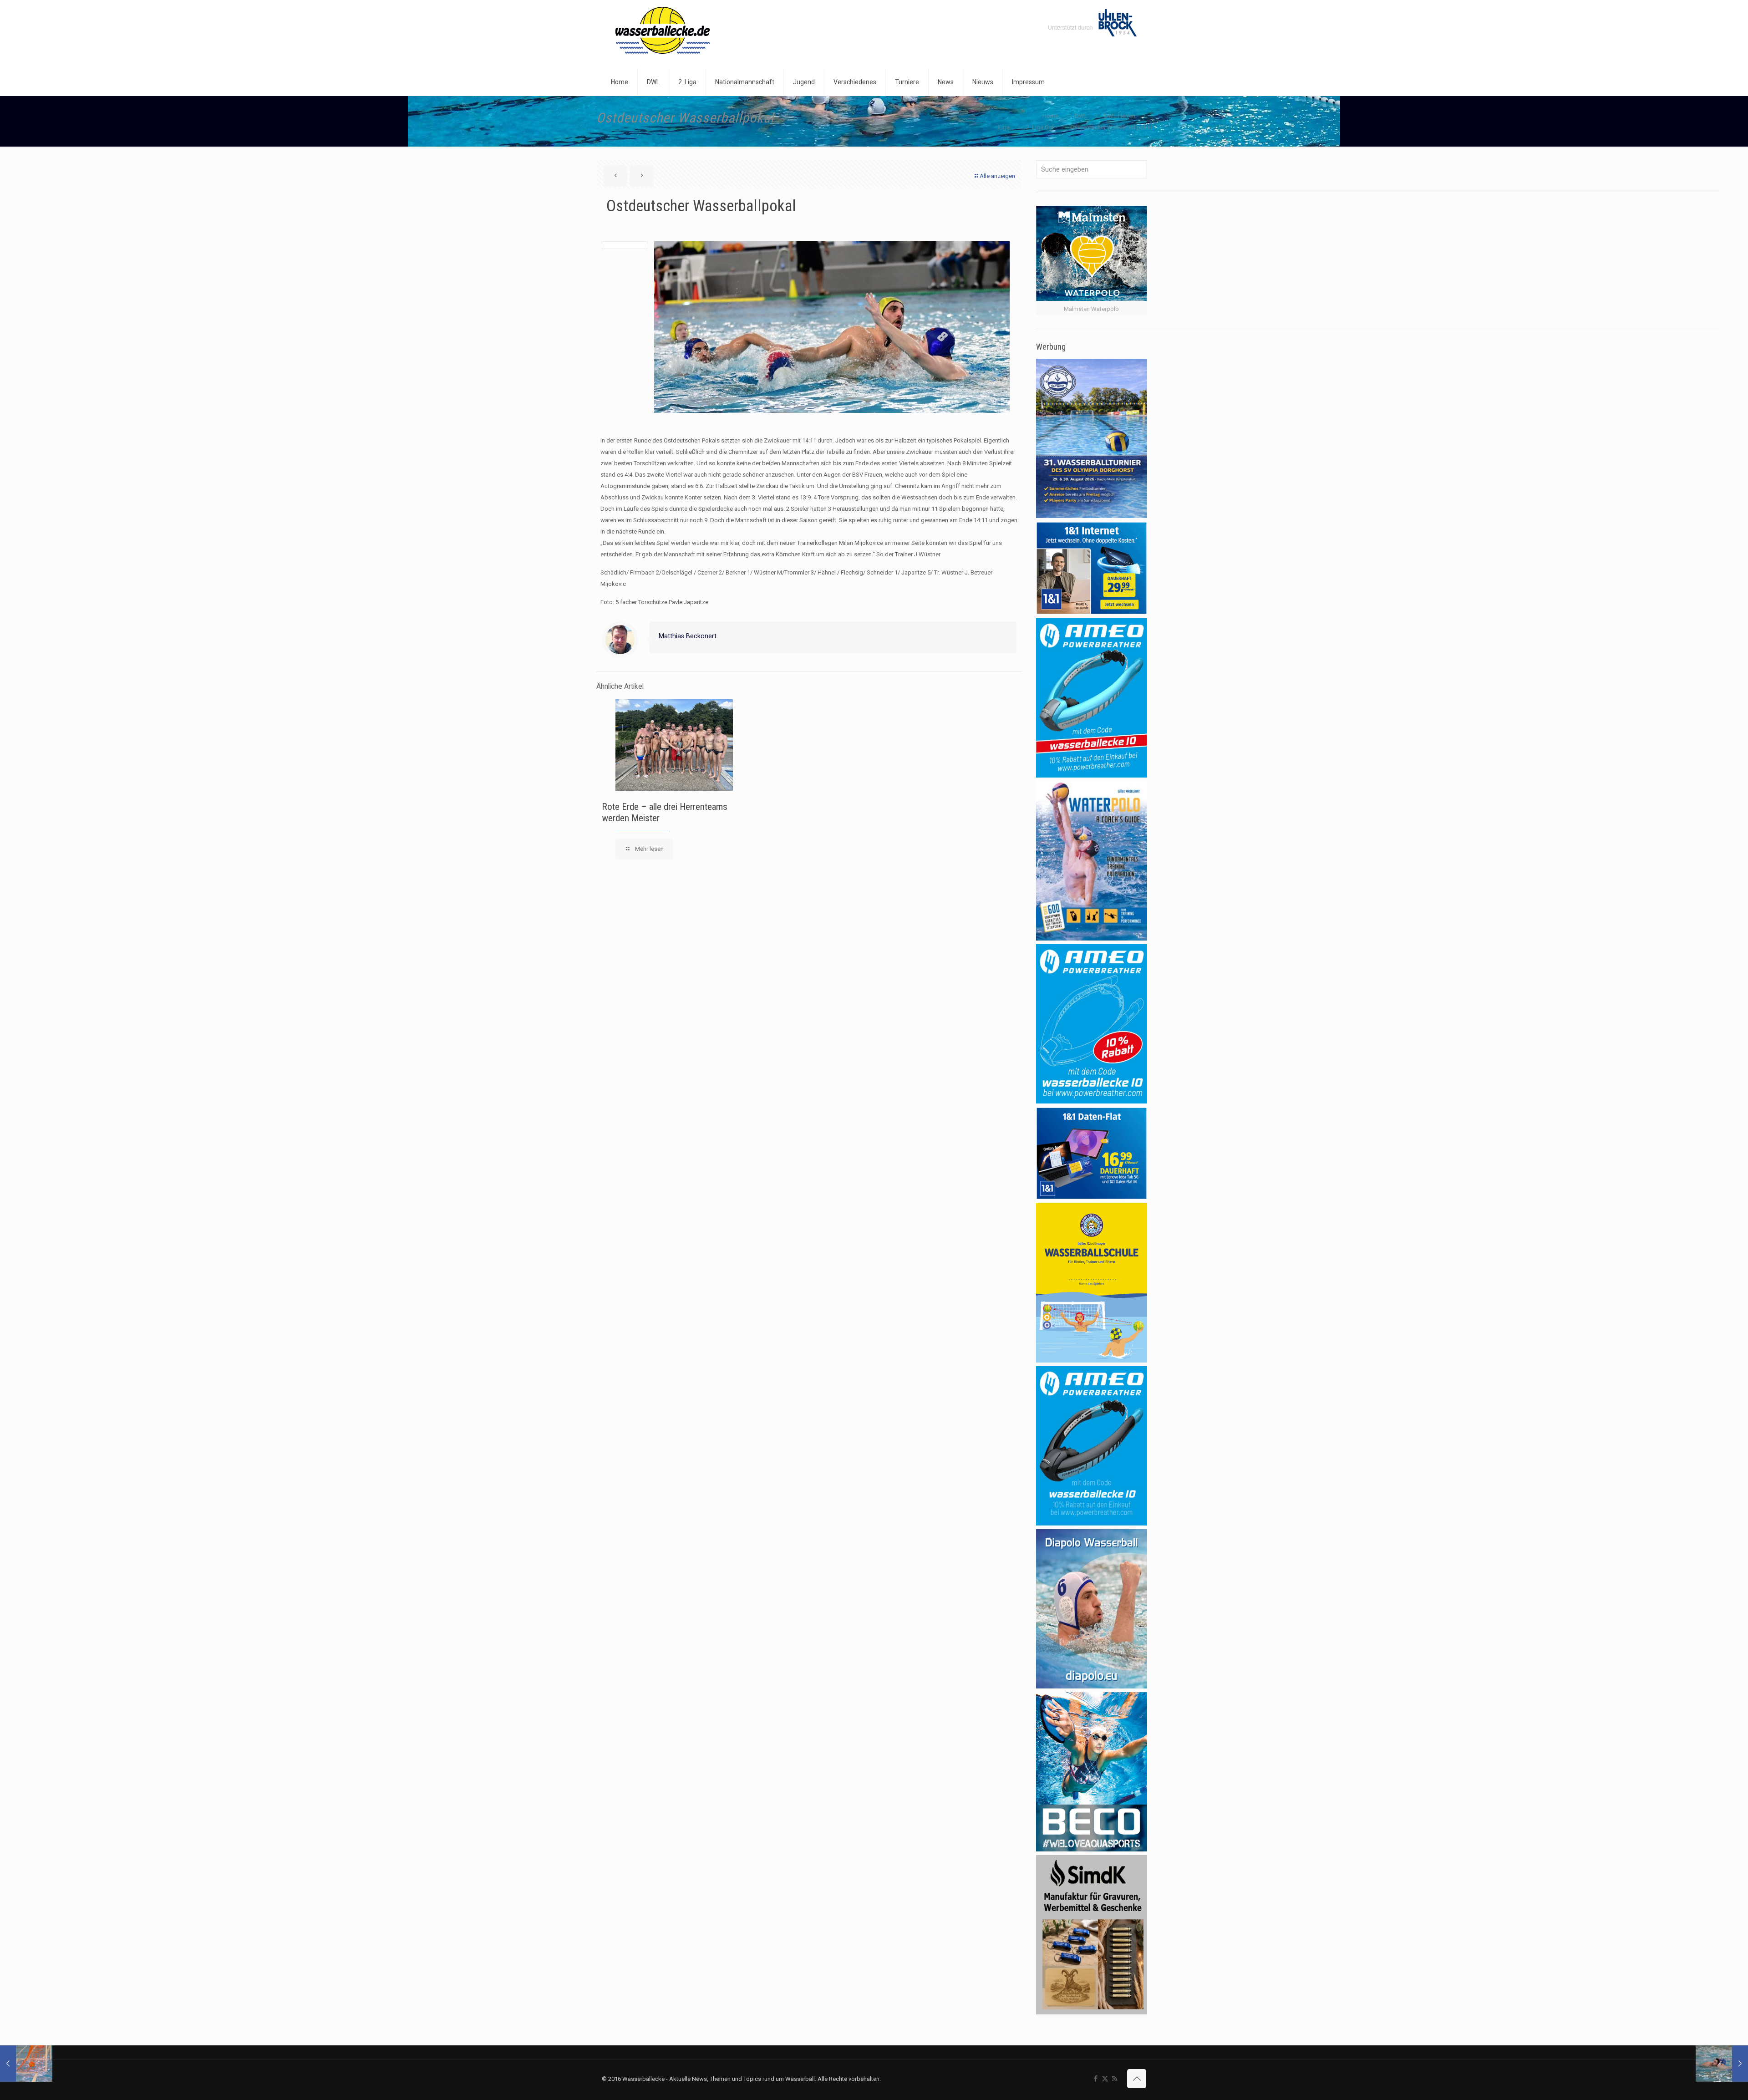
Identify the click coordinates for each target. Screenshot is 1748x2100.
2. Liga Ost (1040, 127)
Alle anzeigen (997, 176)
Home (1050, 116)
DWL (1081, 116)
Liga (1004, 127)
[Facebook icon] (1095, 2079)
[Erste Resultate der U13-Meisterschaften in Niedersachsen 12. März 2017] (26, 2064)
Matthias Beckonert (688, 636)
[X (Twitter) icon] (1105, 2079)
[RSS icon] (1115, 2079)
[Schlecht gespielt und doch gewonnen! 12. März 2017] (1722, 2064)
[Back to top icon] (1137, 2079)
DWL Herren (1120, 116)
